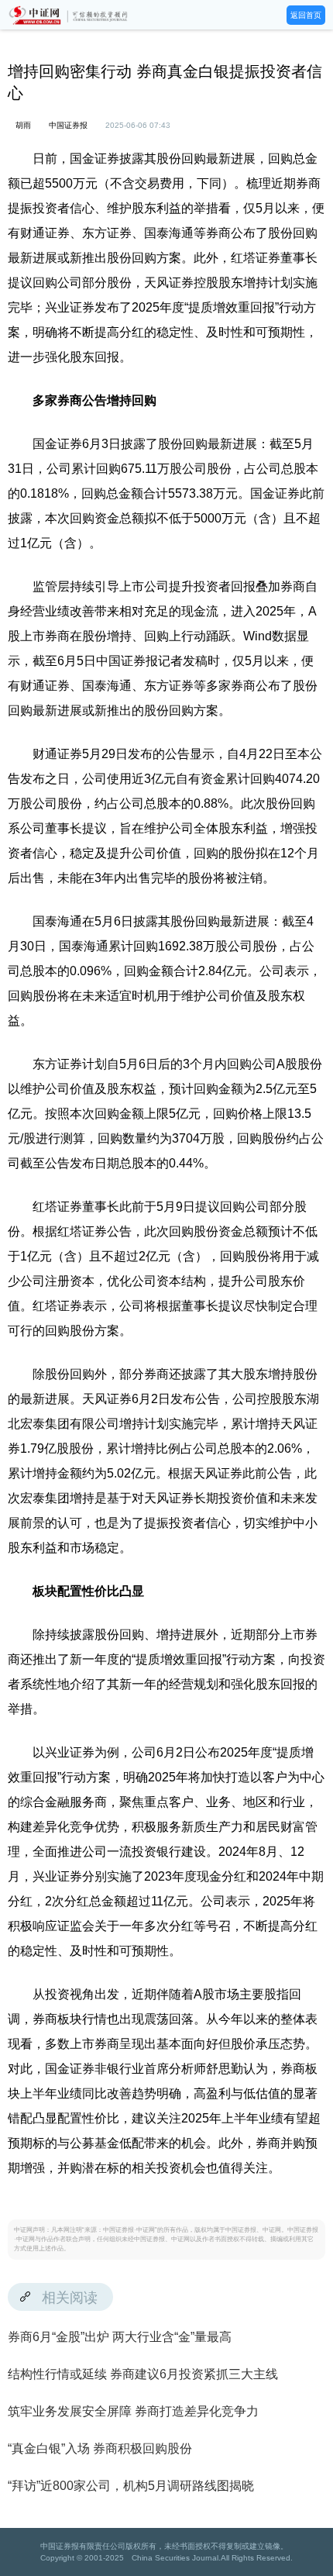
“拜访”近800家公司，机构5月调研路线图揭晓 (131, 2486)
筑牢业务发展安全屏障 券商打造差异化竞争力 (133, 2411)
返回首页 (306, 15)
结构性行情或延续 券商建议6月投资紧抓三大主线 (143, 2374)
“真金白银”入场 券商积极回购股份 (100, 2448)
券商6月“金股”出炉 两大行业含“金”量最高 (120, 2337)
